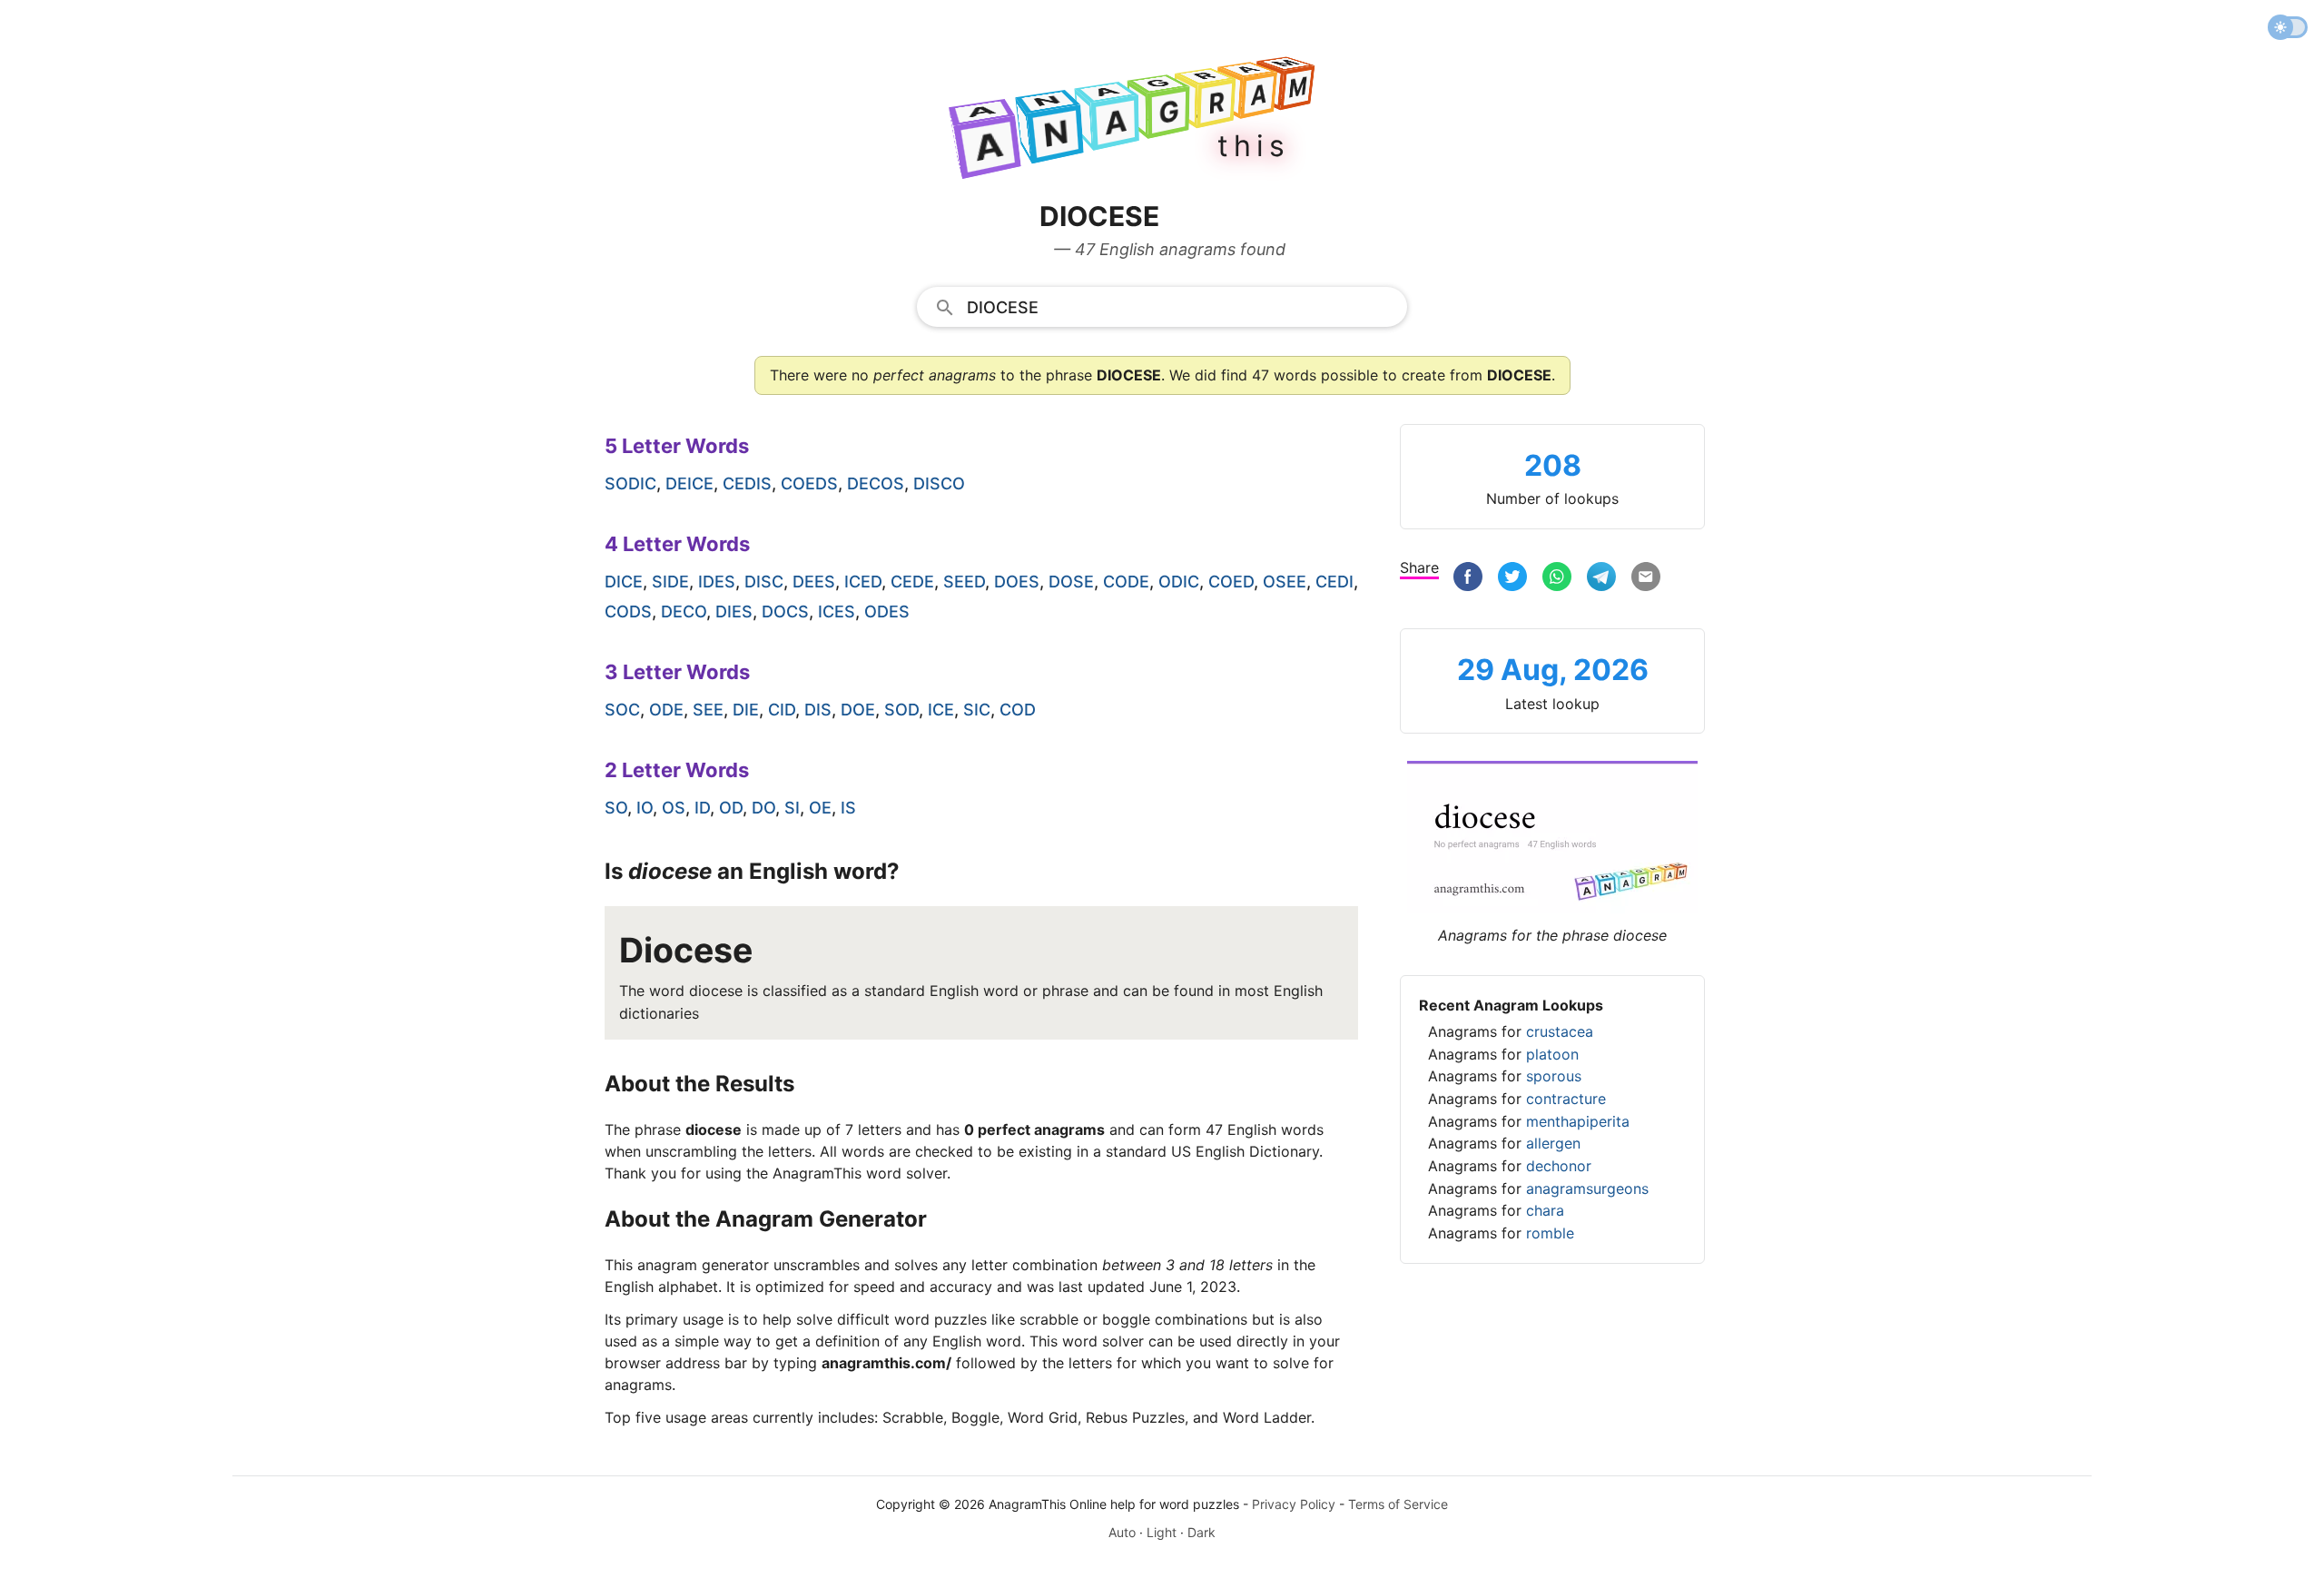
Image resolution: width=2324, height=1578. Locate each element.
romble (1550, 1233)
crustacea (1560, 1031)
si (792, 808)
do (763, 808)
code (1126, 582)
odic (1179, 582)
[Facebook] (1468, 579)
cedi (1334, 582)
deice (689, 483)
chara (1545, 1210)
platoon (1552, 1054)
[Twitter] (1512, 579)
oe (820, 808)
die (746, 710)
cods (628, 611)
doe (858, 710)
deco (684, 611)
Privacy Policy (1294, 1504)
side (670, 582)
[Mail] (1646, 579)
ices (837, 611)
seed (964, 582)
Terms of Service (1398, 1504)
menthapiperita (1578, 1121)
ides (717, 582)
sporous (1554, 1076)
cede (912, 582)
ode (666, 710)
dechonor (1559, 1166)
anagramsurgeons (1587, 1188)
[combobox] (1162, 306)
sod (901, 710)
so (616, 808)
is (848, 808)
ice (941, 710)
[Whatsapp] (1557, 579)
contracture (1566, 1099)
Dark (1201, 1532)
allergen (1553, 1143)
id (702, 808)
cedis (747, 483)
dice (624, 582)
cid (782, 710)
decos (876, 483)
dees (814, 582)
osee (1285, 582)
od (731, 808)
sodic (630, 483)
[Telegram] (1601, 579)
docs (785, 611)
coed (1231, 582)
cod (1018, 710)
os (674, 808)
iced (863, 582)
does (1017, 582)
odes (887, 611)
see (708, 710)
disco (939, 483)
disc (764, 582)
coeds (809, 483)
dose (1071, 582)
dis (818, 710)
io (645, 808)
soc (622, 710)
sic (977, 710)
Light (1162, 1532)
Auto (1122, 1532)
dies (734, 611)
